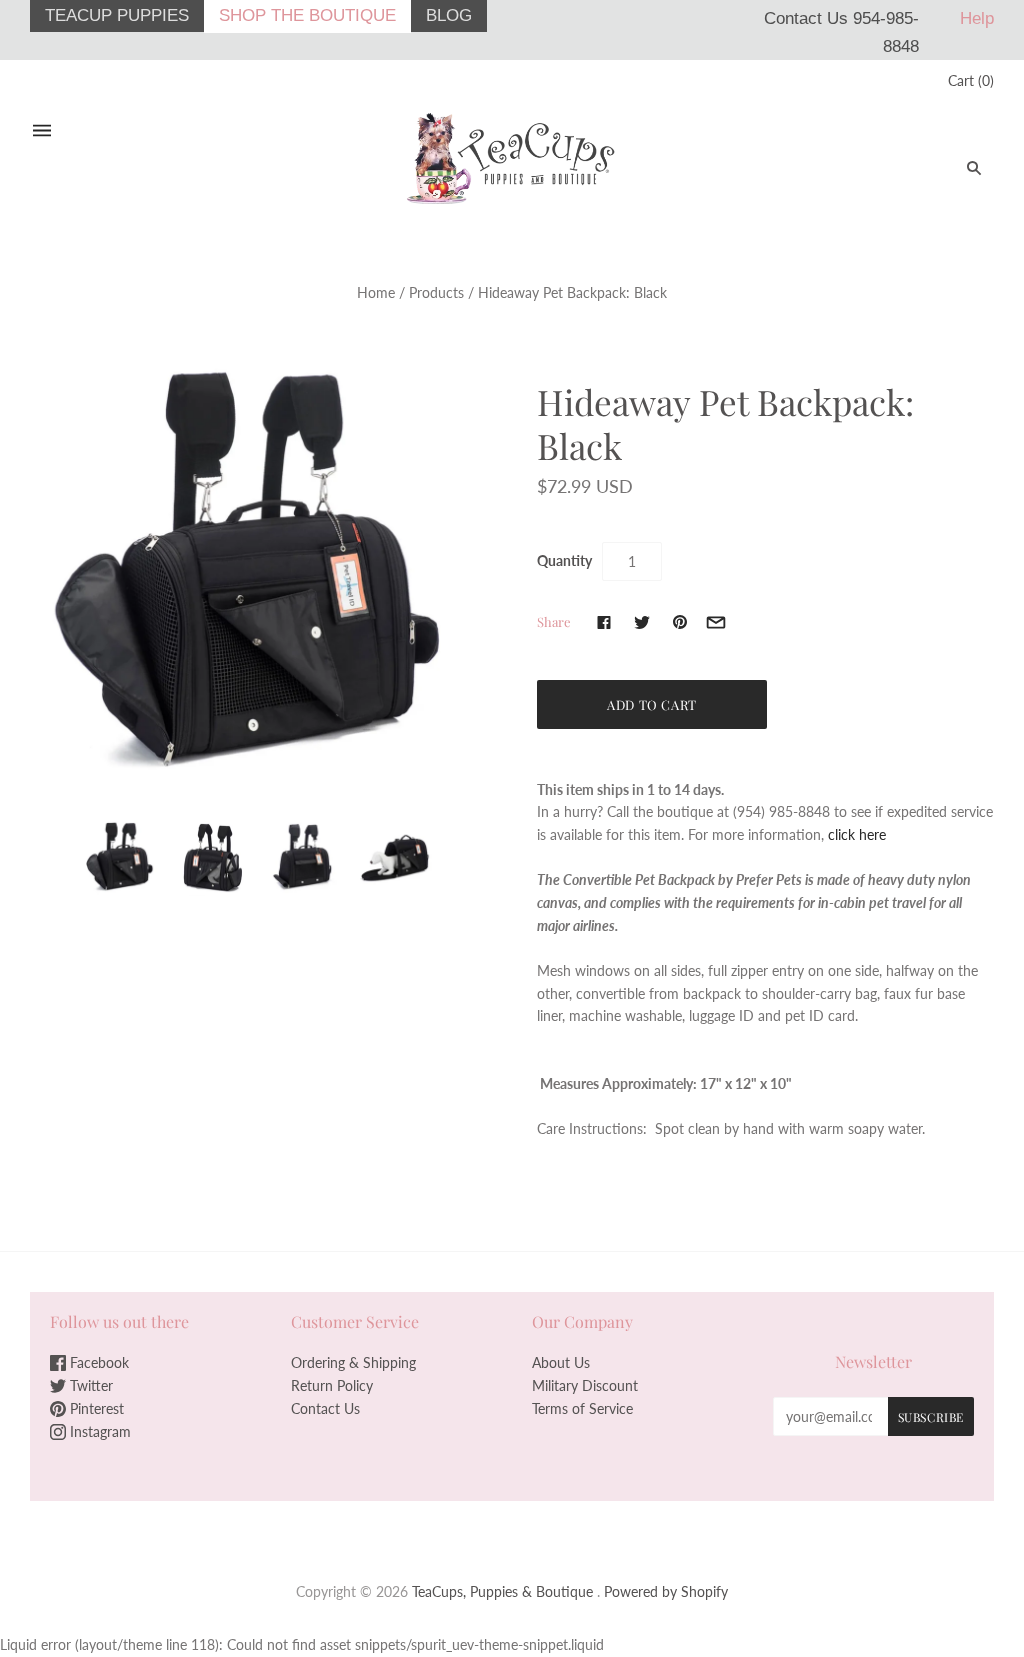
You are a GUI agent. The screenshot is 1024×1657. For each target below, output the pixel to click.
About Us (561, 1362)
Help (977, 18)
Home (376, 292)
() (971, 80)
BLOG (449, 15)
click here (857, 834)
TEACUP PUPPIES (117, 15)
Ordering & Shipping (353, 1362)
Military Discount (585, 1385)
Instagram (98, 1431)
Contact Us (325, 1408)
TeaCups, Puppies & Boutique (502, 1591)
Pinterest (95, 1408)
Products (436, 292)
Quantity (564, 560)
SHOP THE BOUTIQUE (307, 15)
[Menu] (42, 131)
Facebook (97, 1362)
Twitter (89, 1385)
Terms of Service (582, 1408)
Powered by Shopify (666, 1591)
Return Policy (332, 1385)
